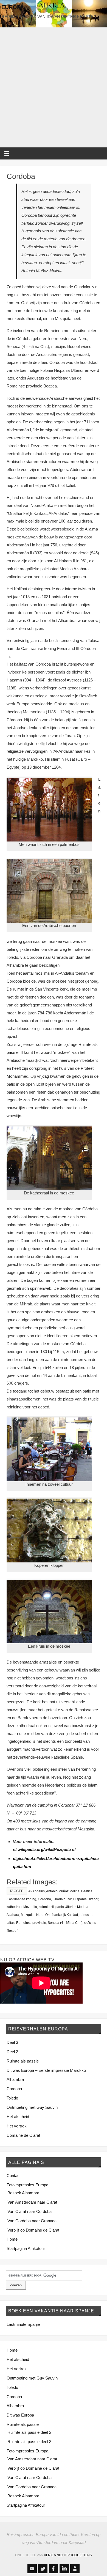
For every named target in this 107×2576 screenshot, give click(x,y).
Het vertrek (17, 2126)
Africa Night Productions (68, 2555)
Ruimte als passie (23, 2061)
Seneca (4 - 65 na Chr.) (65, 1923)
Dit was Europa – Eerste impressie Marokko (46, 2070)
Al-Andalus (36, 1891)
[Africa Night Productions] (75, 2569)
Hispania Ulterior (86, 1899)
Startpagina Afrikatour (26, 2248)
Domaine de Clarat (23, 2135)
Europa (13, 7)
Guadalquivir (62, 1899)
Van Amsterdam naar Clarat (32, 2202)
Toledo (12, 2098)
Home (12, 2239)
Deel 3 (12, 2042)
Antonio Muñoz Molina (63, 1891)
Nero (40, 1915)
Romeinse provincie (31, 1923)
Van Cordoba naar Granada (32, 2221)
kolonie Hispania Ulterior (57, 1907)
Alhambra (15, 2079)
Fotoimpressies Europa (27, 2185)
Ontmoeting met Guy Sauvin (32, 2107)
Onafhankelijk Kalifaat (62, 1915)
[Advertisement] (54, 87)
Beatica (87, 1891)
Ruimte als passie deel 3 (29, 2442)
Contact (14, 2176)
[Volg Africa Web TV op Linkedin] (64, 2569)
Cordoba (21, 176)
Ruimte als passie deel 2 (29, 2432)
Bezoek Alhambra (23, 2193)
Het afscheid (18, 2117)
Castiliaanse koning (21, 1899)
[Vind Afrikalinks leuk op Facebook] (54, 2569)
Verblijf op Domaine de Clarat (33, 2230)
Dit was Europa (20, 2415)
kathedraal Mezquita (22, 1907)
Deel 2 (12, 2052)
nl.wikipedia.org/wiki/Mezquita (42, 1849)
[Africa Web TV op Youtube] (32, 2569)
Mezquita (28, 1915)
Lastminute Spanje (23, 2324)
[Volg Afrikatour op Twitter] (43, 2569)
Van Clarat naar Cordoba (29, 2211)
